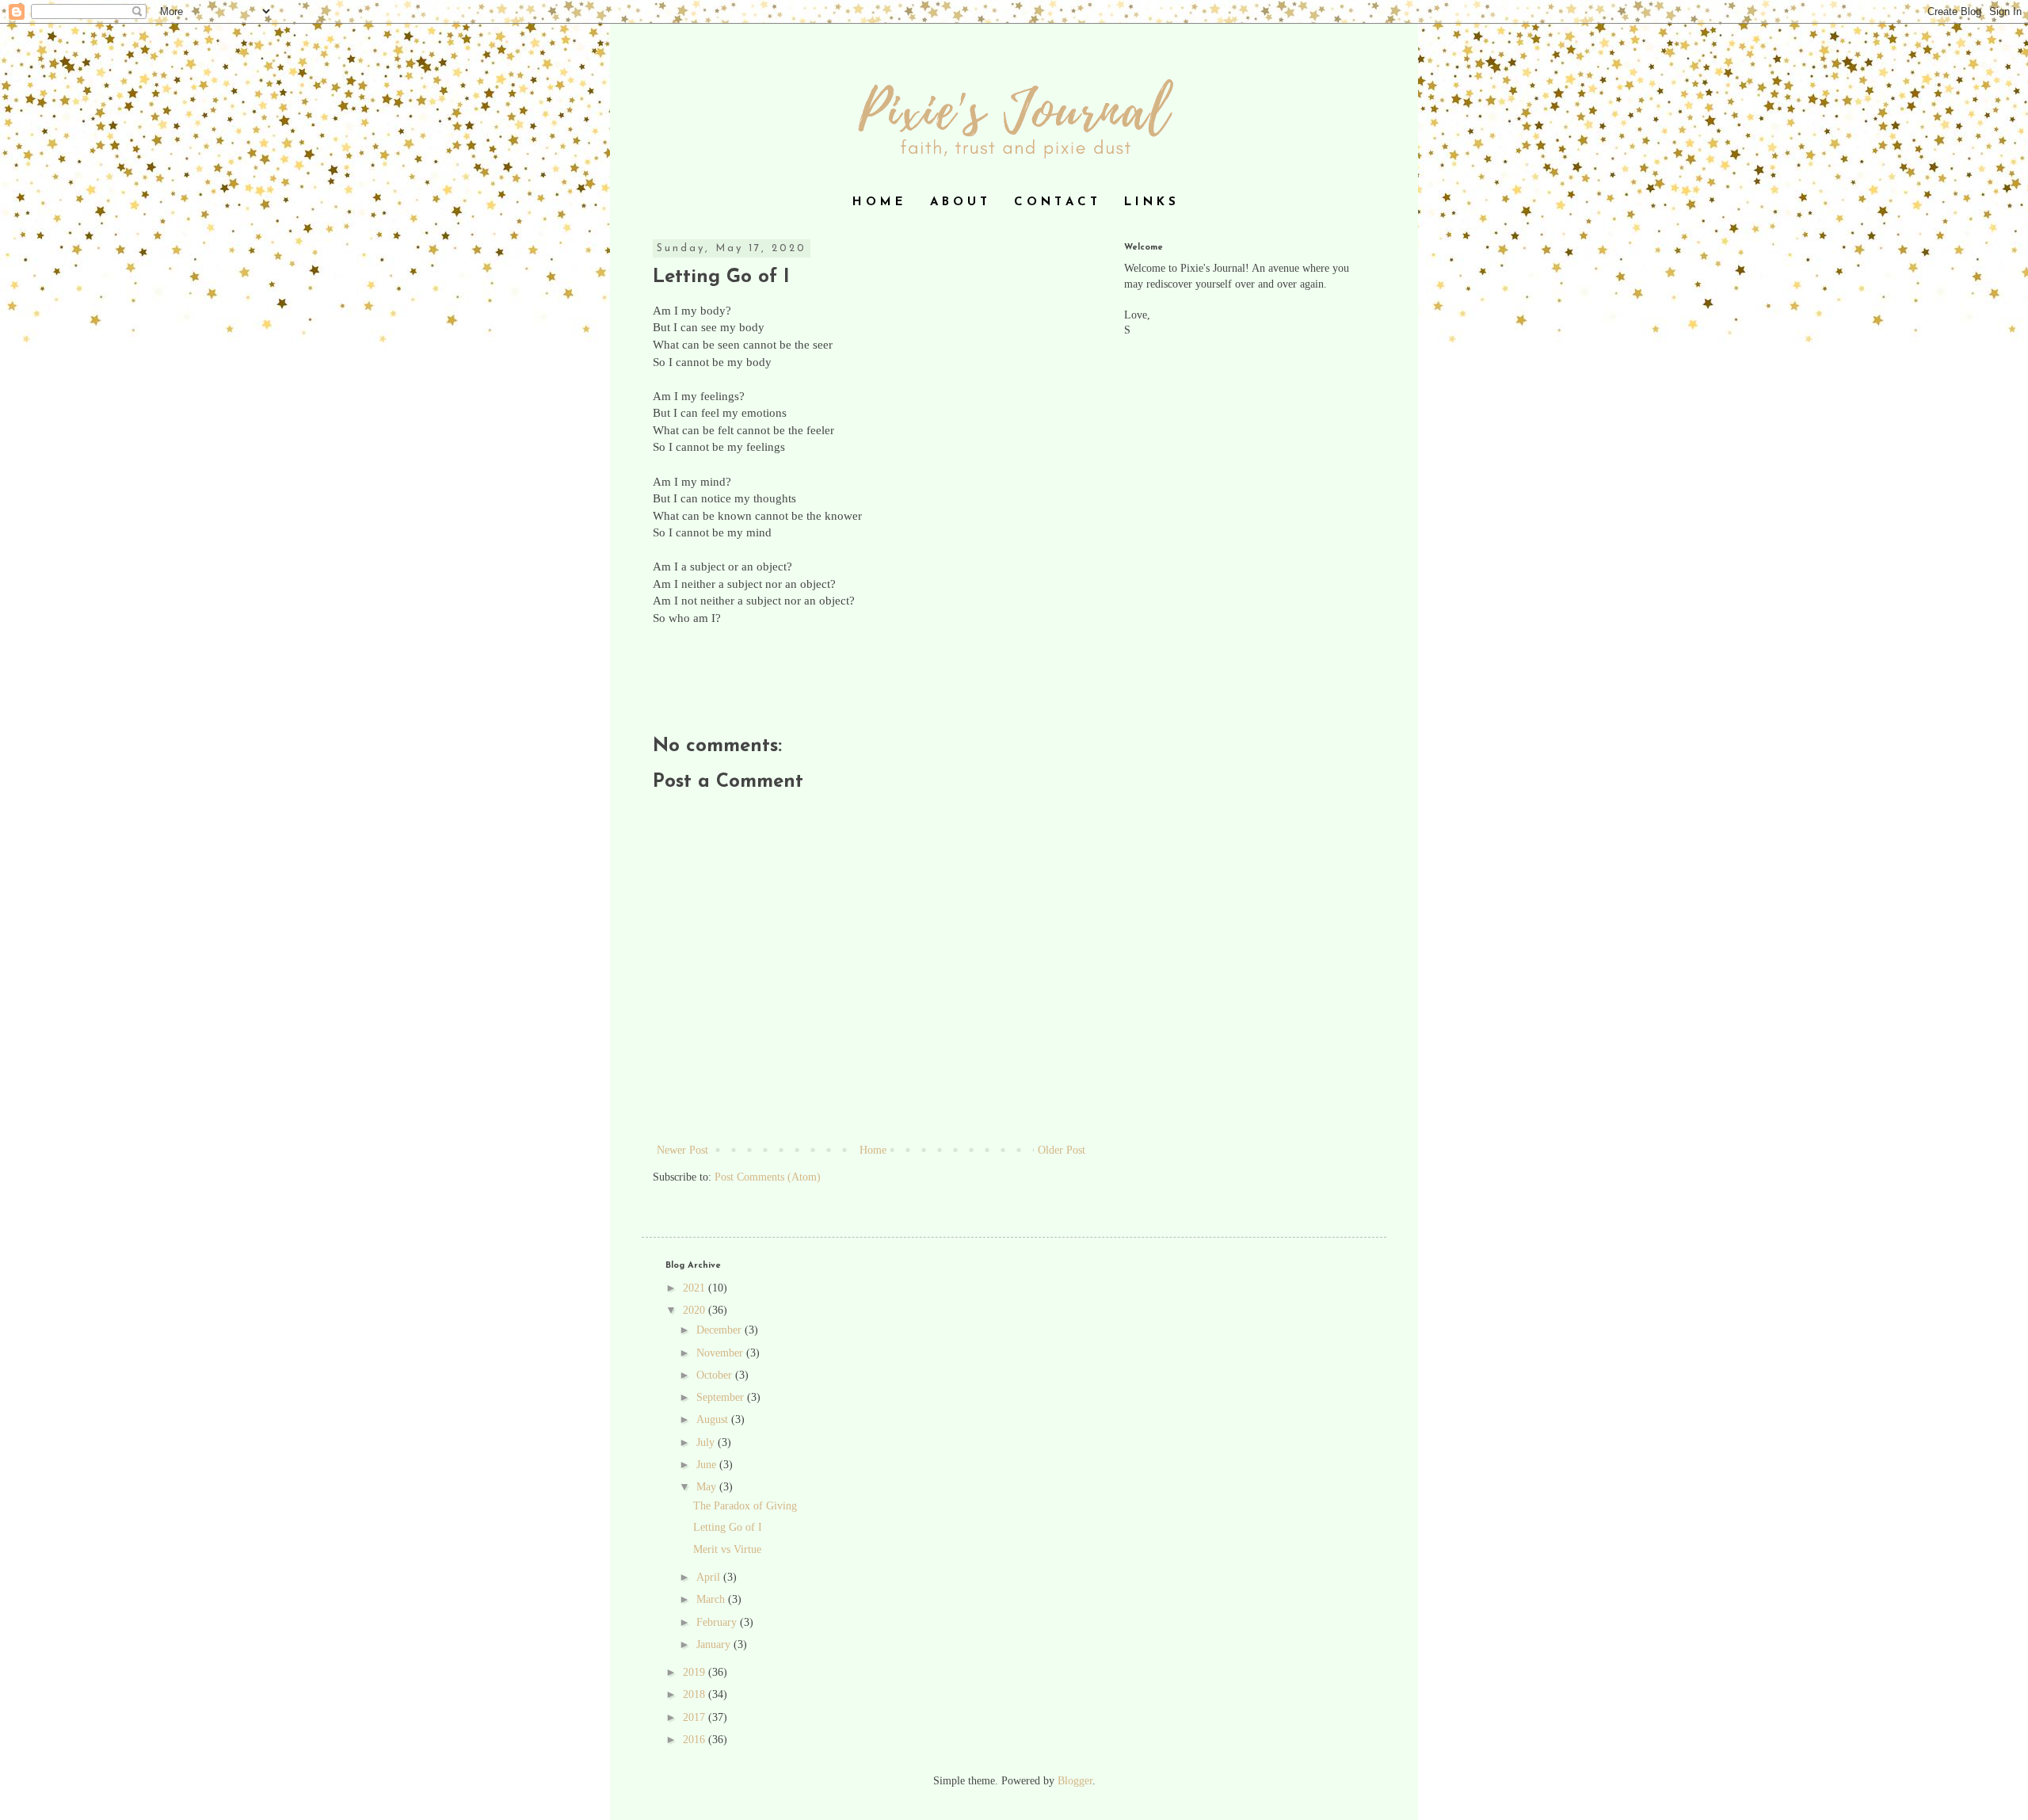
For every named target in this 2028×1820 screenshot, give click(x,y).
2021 (696, 1288)
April (710, 1577)
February (718, 1622)
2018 (696, 1694)
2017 (696, 1717)
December (720, 1330)
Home (873, 1150)
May (708, 1487)
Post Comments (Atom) (768, 1177)
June (708, 1465)
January (715, 1644)
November (721, 1353)
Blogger (1075, 1781)
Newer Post (682, 1150)
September (722, 1397)
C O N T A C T (1056, 202)
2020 (696, 1310)
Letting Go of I (728, 1527)
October (716, 1375)
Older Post (1062, 1150)
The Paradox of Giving (745, 1506)
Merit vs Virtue (727, 1549)
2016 (696, 1740)
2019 (696, 1672)
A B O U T (959, 202)
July (707, 1442)
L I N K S (1150, 202)
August (714, 1419)
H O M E (878, 202)
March (712, 1599)
